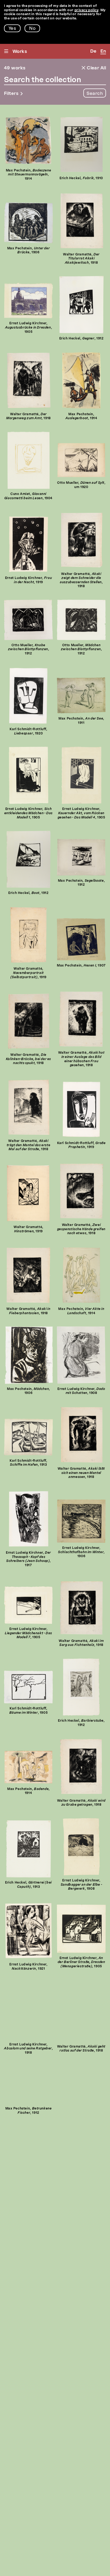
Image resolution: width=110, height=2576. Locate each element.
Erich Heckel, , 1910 (81, 178)
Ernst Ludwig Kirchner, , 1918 (28, 2049)
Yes (12, 29)
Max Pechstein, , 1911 (81, 721)
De (93, 51)
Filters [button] (11, 94)
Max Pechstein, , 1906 (28, 251)
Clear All (96, 68)
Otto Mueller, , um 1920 (81, 485)
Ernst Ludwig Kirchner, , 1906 (81, 1552)
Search (95, 94)
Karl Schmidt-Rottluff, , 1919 (81, 1145)
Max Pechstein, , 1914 (28, 175)
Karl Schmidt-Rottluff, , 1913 (28, 1463)
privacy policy (86, 10)
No (32, 29)
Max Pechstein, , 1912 (81, 883)
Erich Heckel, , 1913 (28, 1885)
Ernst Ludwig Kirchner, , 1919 (28, 580)
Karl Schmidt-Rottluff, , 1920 (28, 732)
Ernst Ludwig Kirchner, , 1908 (81, 1391)
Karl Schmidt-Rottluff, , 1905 (29, 1711)
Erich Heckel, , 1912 (81, 339)
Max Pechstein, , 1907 (81, 966)
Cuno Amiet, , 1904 (28, 496)
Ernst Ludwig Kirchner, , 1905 (29, 328)
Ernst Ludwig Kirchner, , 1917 (28, 1559)
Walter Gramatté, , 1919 (28, 973)
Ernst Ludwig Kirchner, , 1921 (28, 1967)
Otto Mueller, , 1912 (29, 650)
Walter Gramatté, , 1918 (81, 259)
